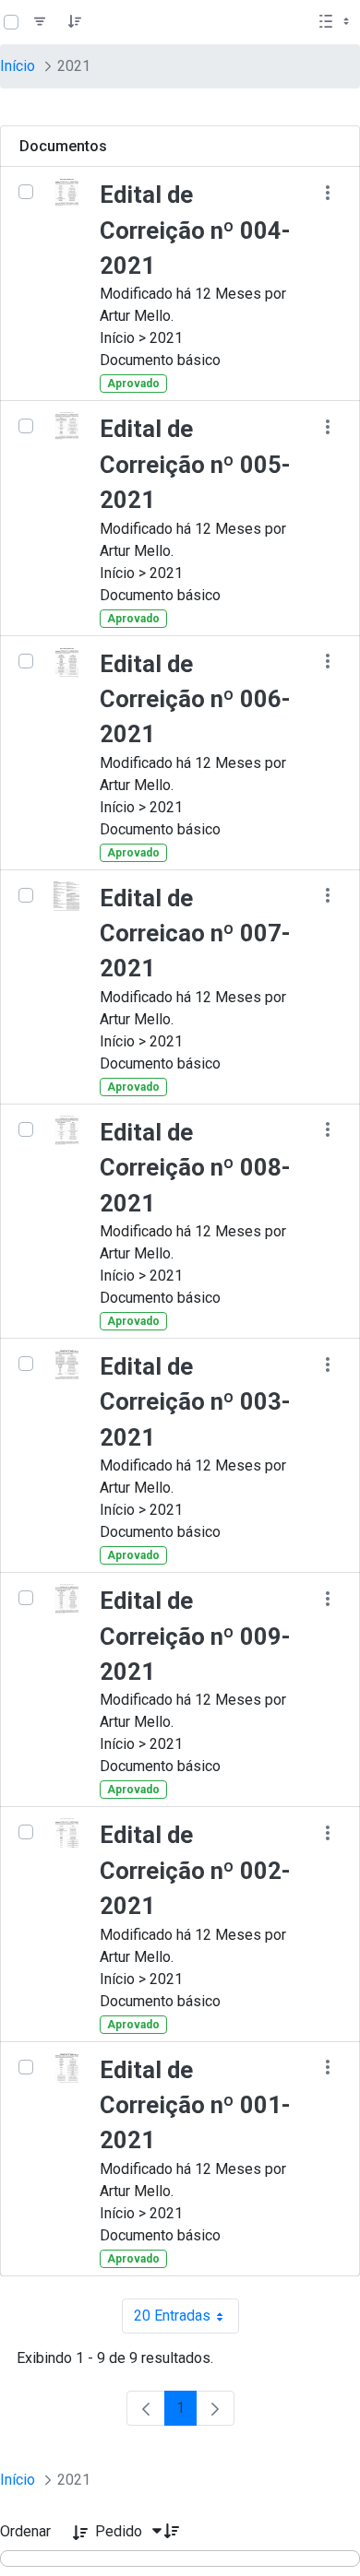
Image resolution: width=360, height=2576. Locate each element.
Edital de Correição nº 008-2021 (195, 1168)
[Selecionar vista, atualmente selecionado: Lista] (336, 22)
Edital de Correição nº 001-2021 (195, 2105)
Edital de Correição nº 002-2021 (195, 1870)
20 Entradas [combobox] (186, 2320)
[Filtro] (40, 22)
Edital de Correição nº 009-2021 (195, 1636)
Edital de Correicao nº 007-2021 (195, 934)
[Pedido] (75, 22)
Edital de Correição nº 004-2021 (195, 230)
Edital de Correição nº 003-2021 (195, 1402)
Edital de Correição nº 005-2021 (195, 464)
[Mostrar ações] (327, 192)
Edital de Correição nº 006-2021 (195, 699)
